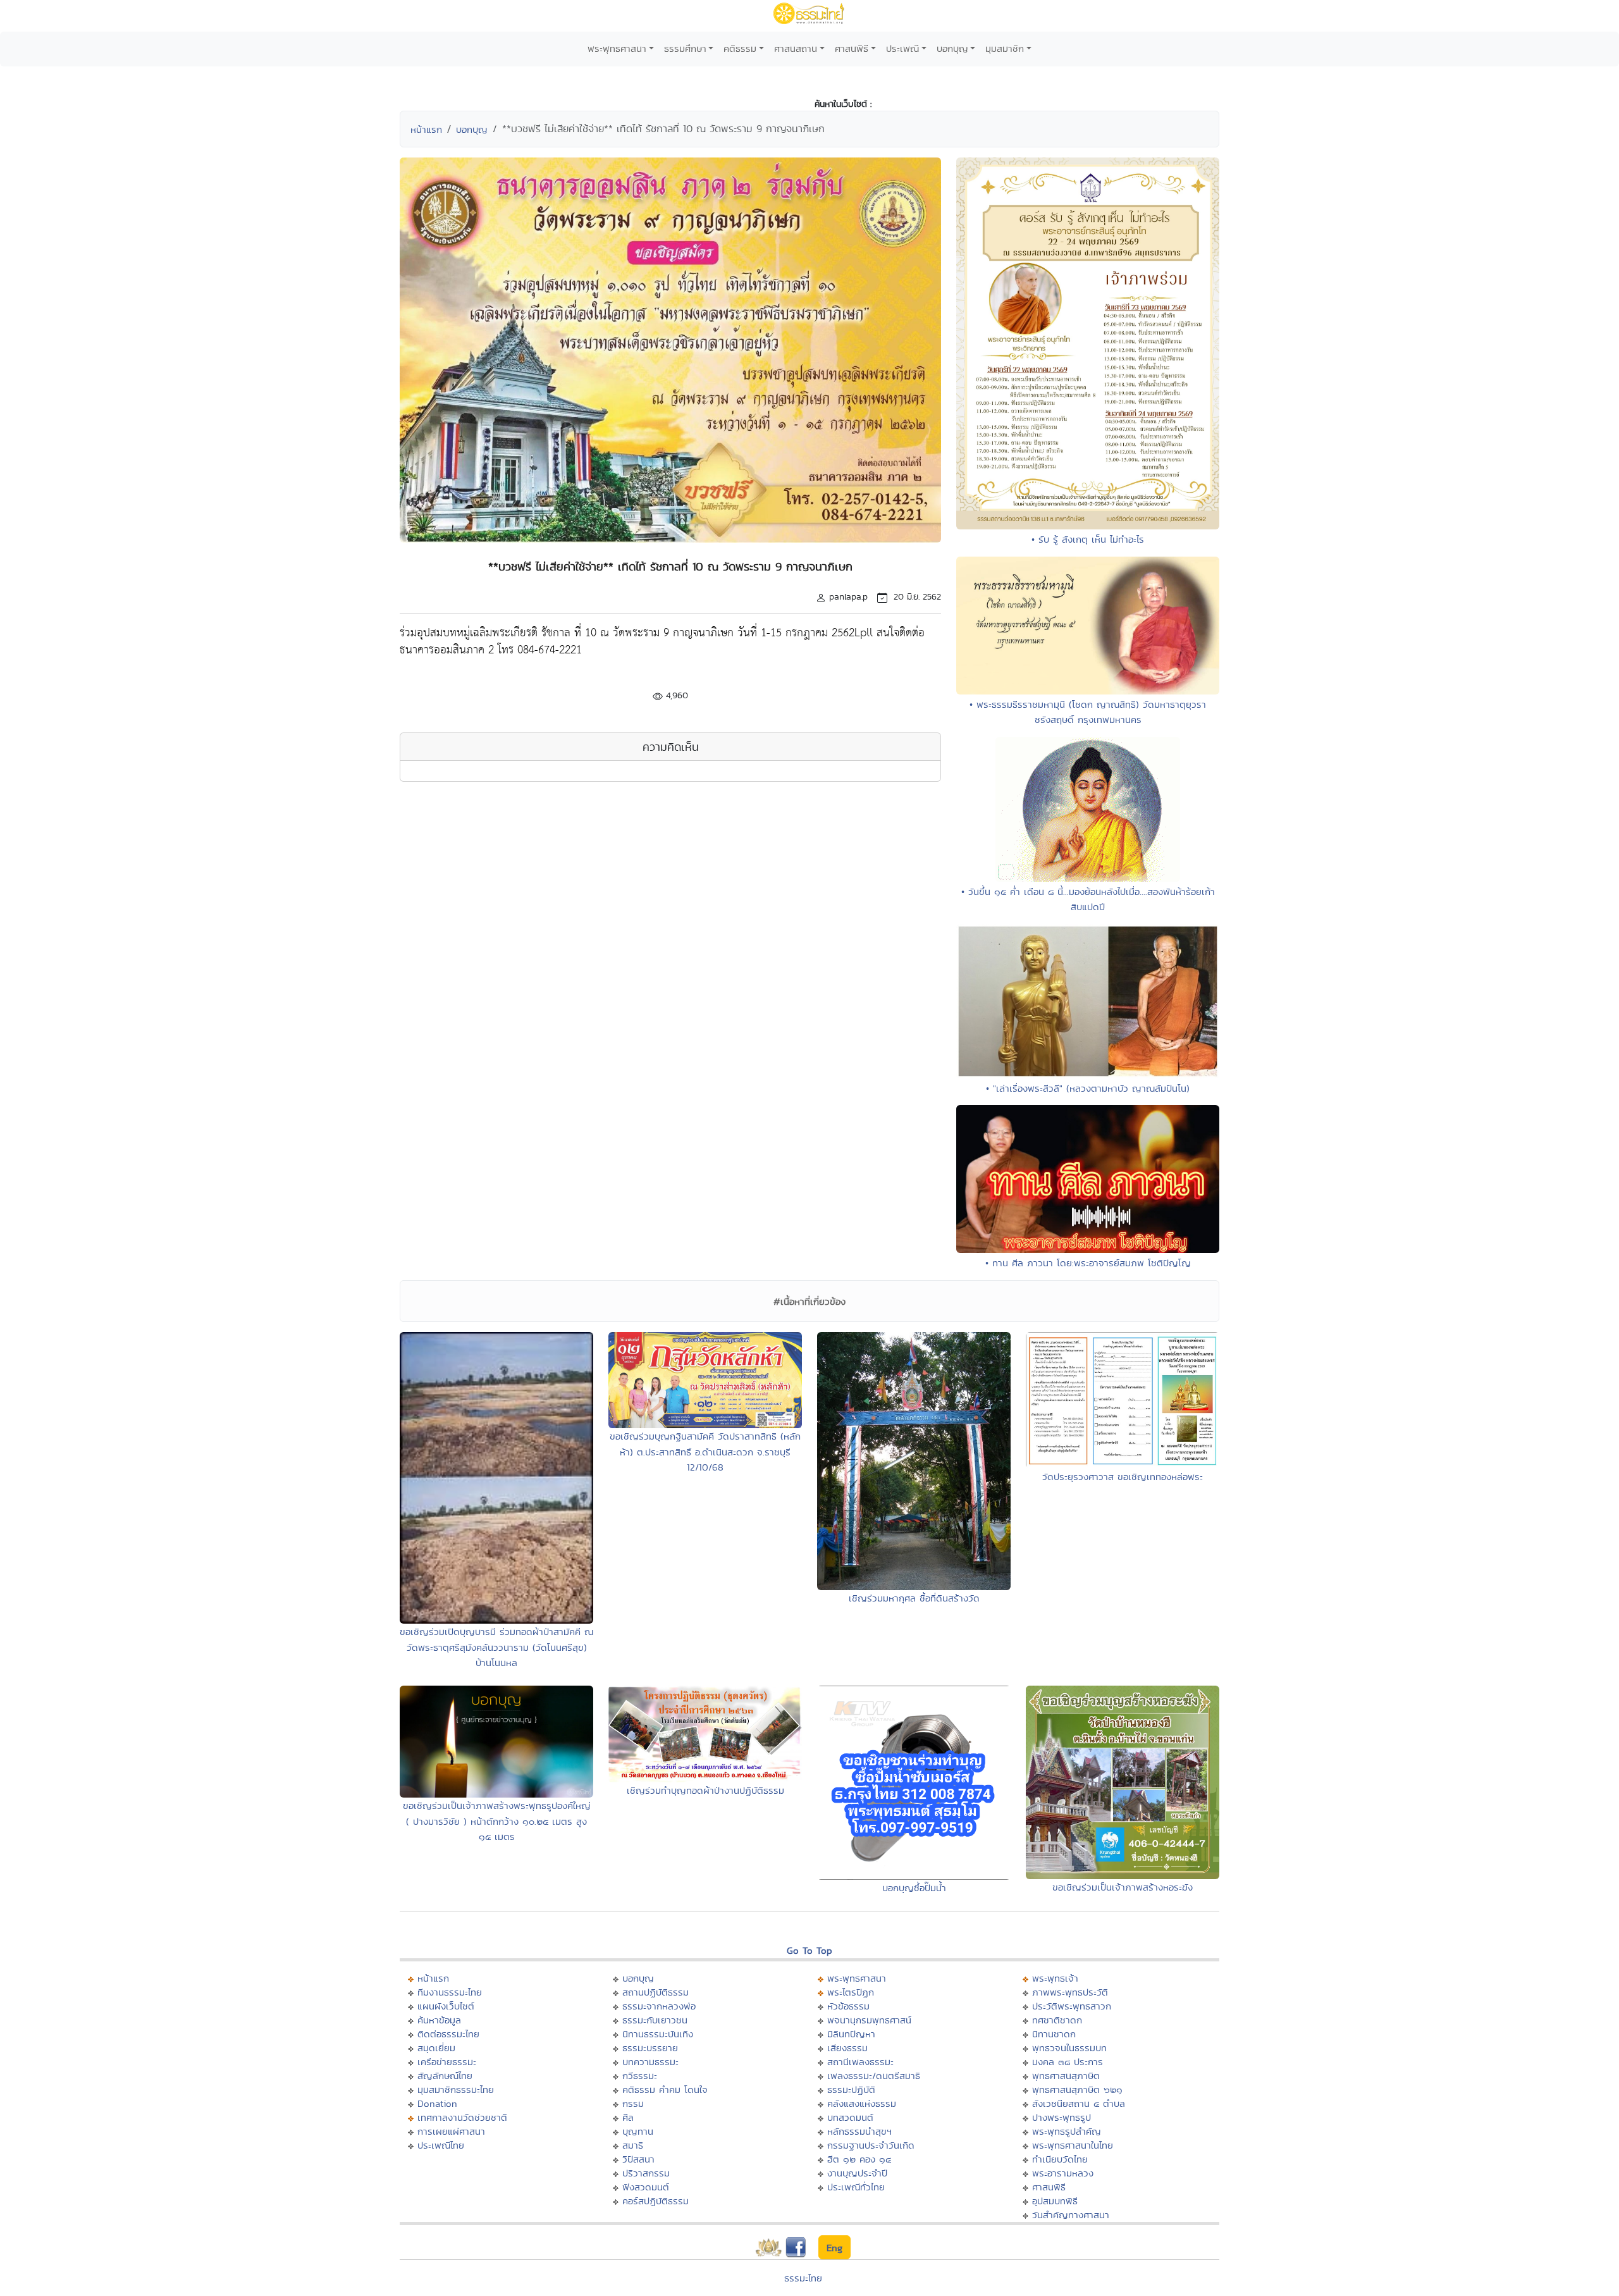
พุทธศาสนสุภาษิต (1066, 2076)
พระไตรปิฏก (851, 1992)
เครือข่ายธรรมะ (447, 2062)
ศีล (628, 2117)
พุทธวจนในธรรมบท (1069, 2048)
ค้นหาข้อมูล (439, 2020)
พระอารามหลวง (1063, 2173)
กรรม (633, 2103)
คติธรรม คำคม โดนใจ (665, 2089)
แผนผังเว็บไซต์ (446, 2006)
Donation (437, 2103)
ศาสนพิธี (852, 48)
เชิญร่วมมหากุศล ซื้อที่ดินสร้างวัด (914, 1598)
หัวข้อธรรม (848, 2006)
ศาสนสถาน (796, 48)
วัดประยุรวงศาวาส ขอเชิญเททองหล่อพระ (1123, 1477)
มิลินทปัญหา (851, 2034)
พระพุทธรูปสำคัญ (1067, 2131)
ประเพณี (902, 48)
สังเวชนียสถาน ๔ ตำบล (1079, 2103)
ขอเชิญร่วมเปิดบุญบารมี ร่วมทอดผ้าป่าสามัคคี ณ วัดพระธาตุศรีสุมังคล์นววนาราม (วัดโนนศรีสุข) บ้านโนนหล (496, 1647)
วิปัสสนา (638, 2159)
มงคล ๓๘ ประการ (1068, 2062)
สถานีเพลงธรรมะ (860, 2062)
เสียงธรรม (847, 2048)
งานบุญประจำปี (857, 2173)
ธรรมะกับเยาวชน (655, 2020)
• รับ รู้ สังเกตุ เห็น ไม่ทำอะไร (1088, 539)
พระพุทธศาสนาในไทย (1073, 2145)
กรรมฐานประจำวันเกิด (871, 2145)
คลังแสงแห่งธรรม (862, 2103)
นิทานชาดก (1054, 2034)
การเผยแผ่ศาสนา (451, 2131)
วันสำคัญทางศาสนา (1071, 2215)
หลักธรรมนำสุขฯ (859, 2131)
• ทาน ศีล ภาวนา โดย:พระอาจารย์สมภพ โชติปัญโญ (1088, 1263)
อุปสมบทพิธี (1055, 2201)
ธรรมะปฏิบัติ (851, 2089)
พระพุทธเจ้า (1055, 1978)
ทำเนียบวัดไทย (1060, 2159)
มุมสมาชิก (1005, 48)
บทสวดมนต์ (850, 2117)
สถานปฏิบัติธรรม (656, 1992)
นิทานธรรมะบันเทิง (658, 2034)
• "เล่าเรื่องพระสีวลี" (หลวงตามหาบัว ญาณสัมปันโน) (1088, 1088)
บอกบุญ (952, 48)
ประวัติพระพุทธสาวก (1072, 2006)
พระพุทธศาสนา (617, 48)
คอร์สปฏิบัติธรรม (656, 2201)
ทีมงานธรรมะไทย (450, 1992)
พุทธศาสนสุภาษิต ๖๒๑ (1077, 2089)
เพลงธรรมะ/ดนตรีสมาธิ (874, 2076)
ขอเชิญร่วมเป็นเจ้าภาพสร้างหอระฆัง (1123, 1887)
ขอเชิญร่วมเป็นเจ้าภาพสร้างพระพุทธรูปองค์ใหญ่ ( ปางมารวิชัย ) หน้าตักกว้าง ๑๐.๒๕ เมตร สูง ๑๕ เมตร (497, 1821)
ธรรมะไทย (803, 2278)
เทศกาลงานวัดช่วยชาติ (462, 2117)
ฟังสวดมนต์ (646, 2187)
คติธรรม (740, 48)
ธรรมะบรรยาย (650, 2048)
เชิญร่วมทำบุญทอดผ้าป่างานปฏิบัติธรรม (705, 1790)
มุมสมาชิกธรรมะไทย (456, 2089)
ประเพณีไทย (441, 2145)
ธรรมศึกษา (685, 48)
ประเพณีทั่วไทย (856, 2187)
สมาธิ (633, 2145)
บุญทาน (638, 2131)
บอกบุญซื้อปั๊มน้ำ (914, 1888)
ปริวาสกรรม (646, 2173)
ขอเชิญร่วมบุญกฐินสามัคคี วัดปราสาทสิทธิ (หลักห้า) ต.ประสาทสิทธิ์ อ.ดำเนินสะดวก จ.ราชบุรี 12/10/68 (705, 1452)
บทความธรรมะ (650, 2062)
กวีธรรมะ (640, 2076)
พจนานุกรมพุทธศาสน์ (869, 2020)
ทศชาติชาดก (1057, 2020)
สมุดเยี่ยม (436, 2048)
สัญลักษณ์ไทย (445, 2076)
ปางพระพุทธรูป (1062, 2117)
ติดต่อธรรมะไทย (448, 2034)
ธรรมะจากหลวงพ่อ (659, 2006)
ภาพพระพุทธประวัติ (1070, 1992)
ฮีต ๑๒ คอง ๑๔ (859, 2159)
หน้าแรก (426, 129)
